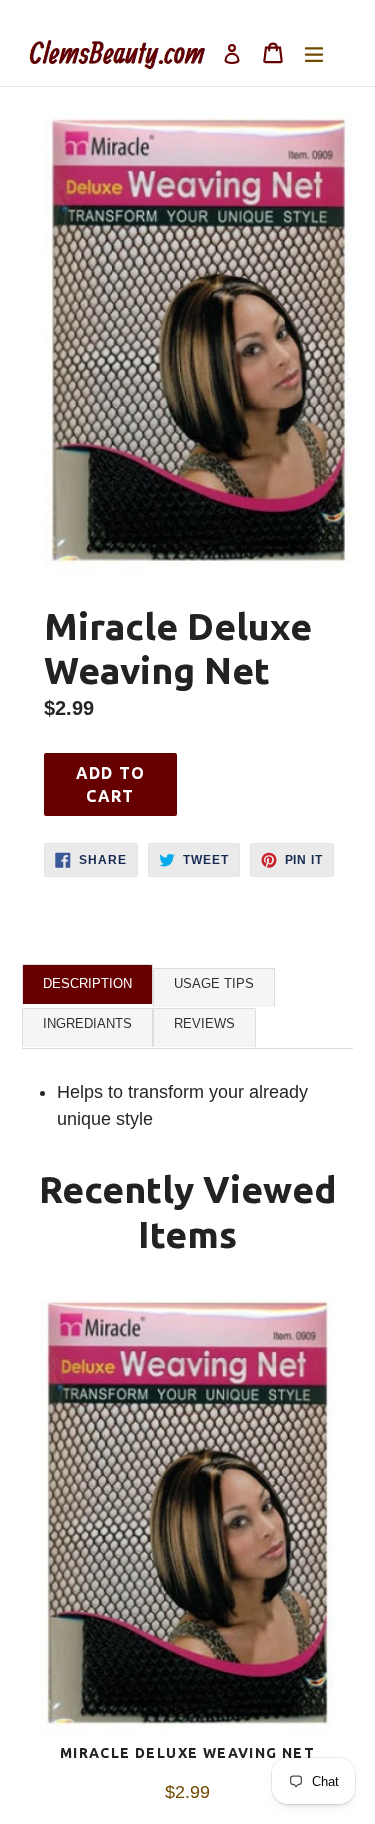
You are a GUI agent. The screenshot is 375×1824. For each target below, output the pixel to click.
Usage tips (214, 983)
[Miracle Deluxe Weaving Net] (187, 1518)
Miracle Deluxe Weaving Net (187, 1753)
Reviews (204, 1023)
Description (87, 983)
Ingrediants (87, 1023)
